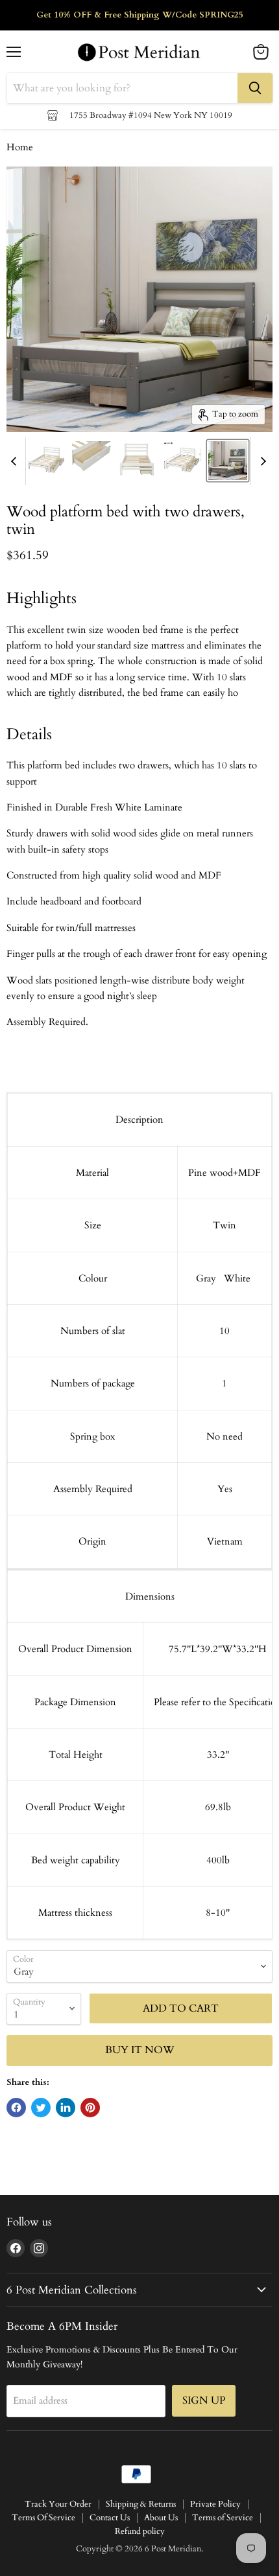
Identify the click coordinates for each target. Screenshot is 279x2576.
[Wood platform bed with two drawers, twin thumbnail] (46, 461)
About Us (161, 2518)
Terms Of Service (43, 2518)
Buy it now (140, 2050)
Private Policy (215, 2504)
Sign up (204, 2400)
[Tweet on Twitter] (41, 2108)
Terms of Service (223, 2518)
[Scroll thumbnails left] (16, 461)
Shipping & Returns (141, 2504)
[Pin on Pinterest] (90, 2108)
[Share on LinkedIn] (66, 2108)
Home (20, 147)
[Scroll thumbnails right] (261, 461)
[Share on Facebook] (16, 2108)
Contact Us (110, 2518)
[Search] (255, 88)
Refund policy (140, 2531)
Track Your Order (58, 2504)
